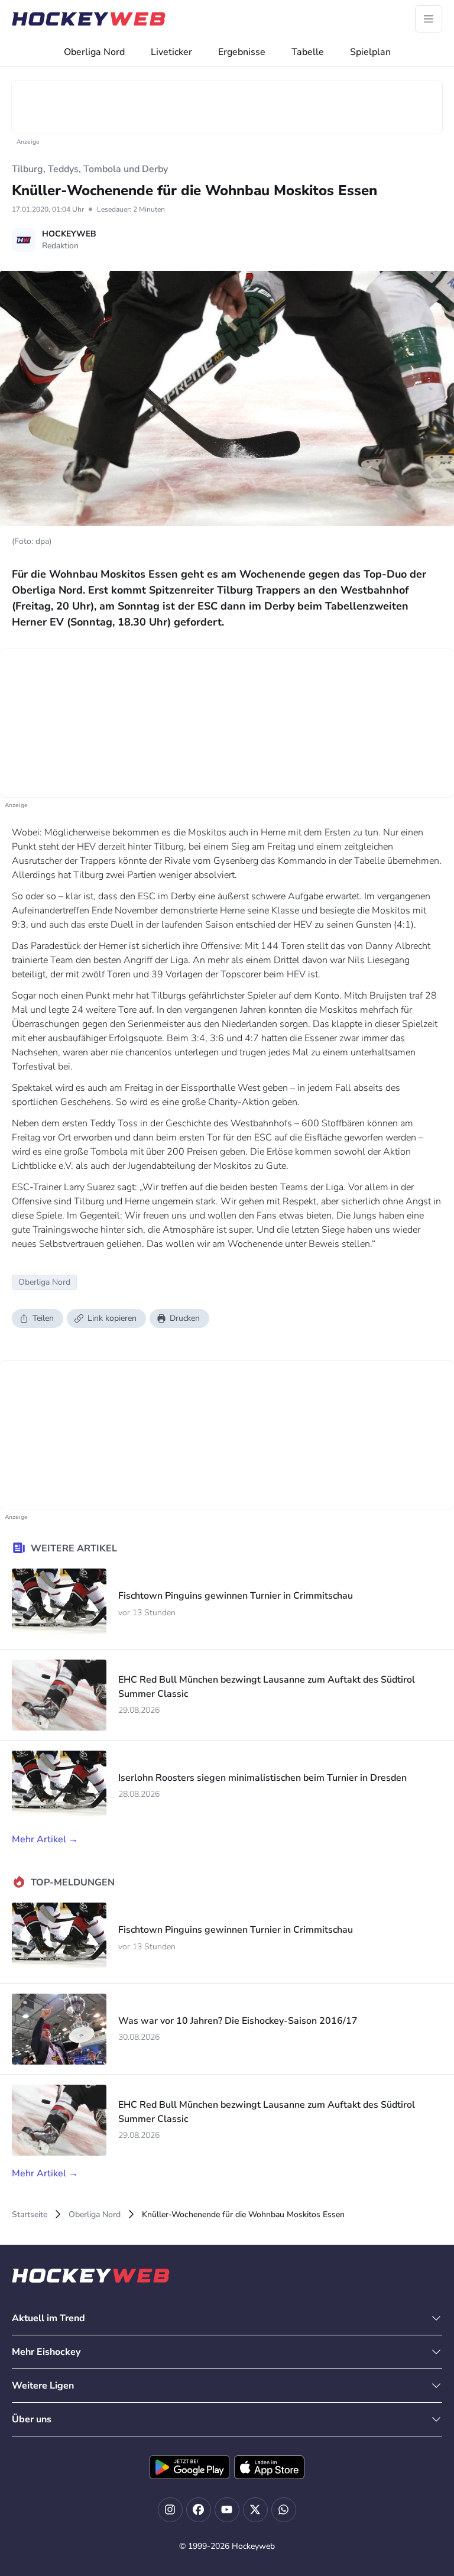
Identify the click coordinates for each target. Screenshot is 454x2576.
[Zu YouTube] (227, 2510)
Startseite (30, 2214)
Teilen (43, 1318)
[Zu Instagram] (170, 2510)
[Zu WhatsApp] (284, 2510)
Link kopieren (112, 1318)
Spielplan (370, 52)
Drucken (185, 1318)
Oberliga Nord (94, 52)
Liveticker (171, 52)
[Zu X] (255, 2510)
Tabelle (308, 52)
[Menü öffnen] (429, 19)
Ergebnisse (242, 52)
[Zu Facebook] (199, 2510)
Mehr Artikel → (45, 1839)
